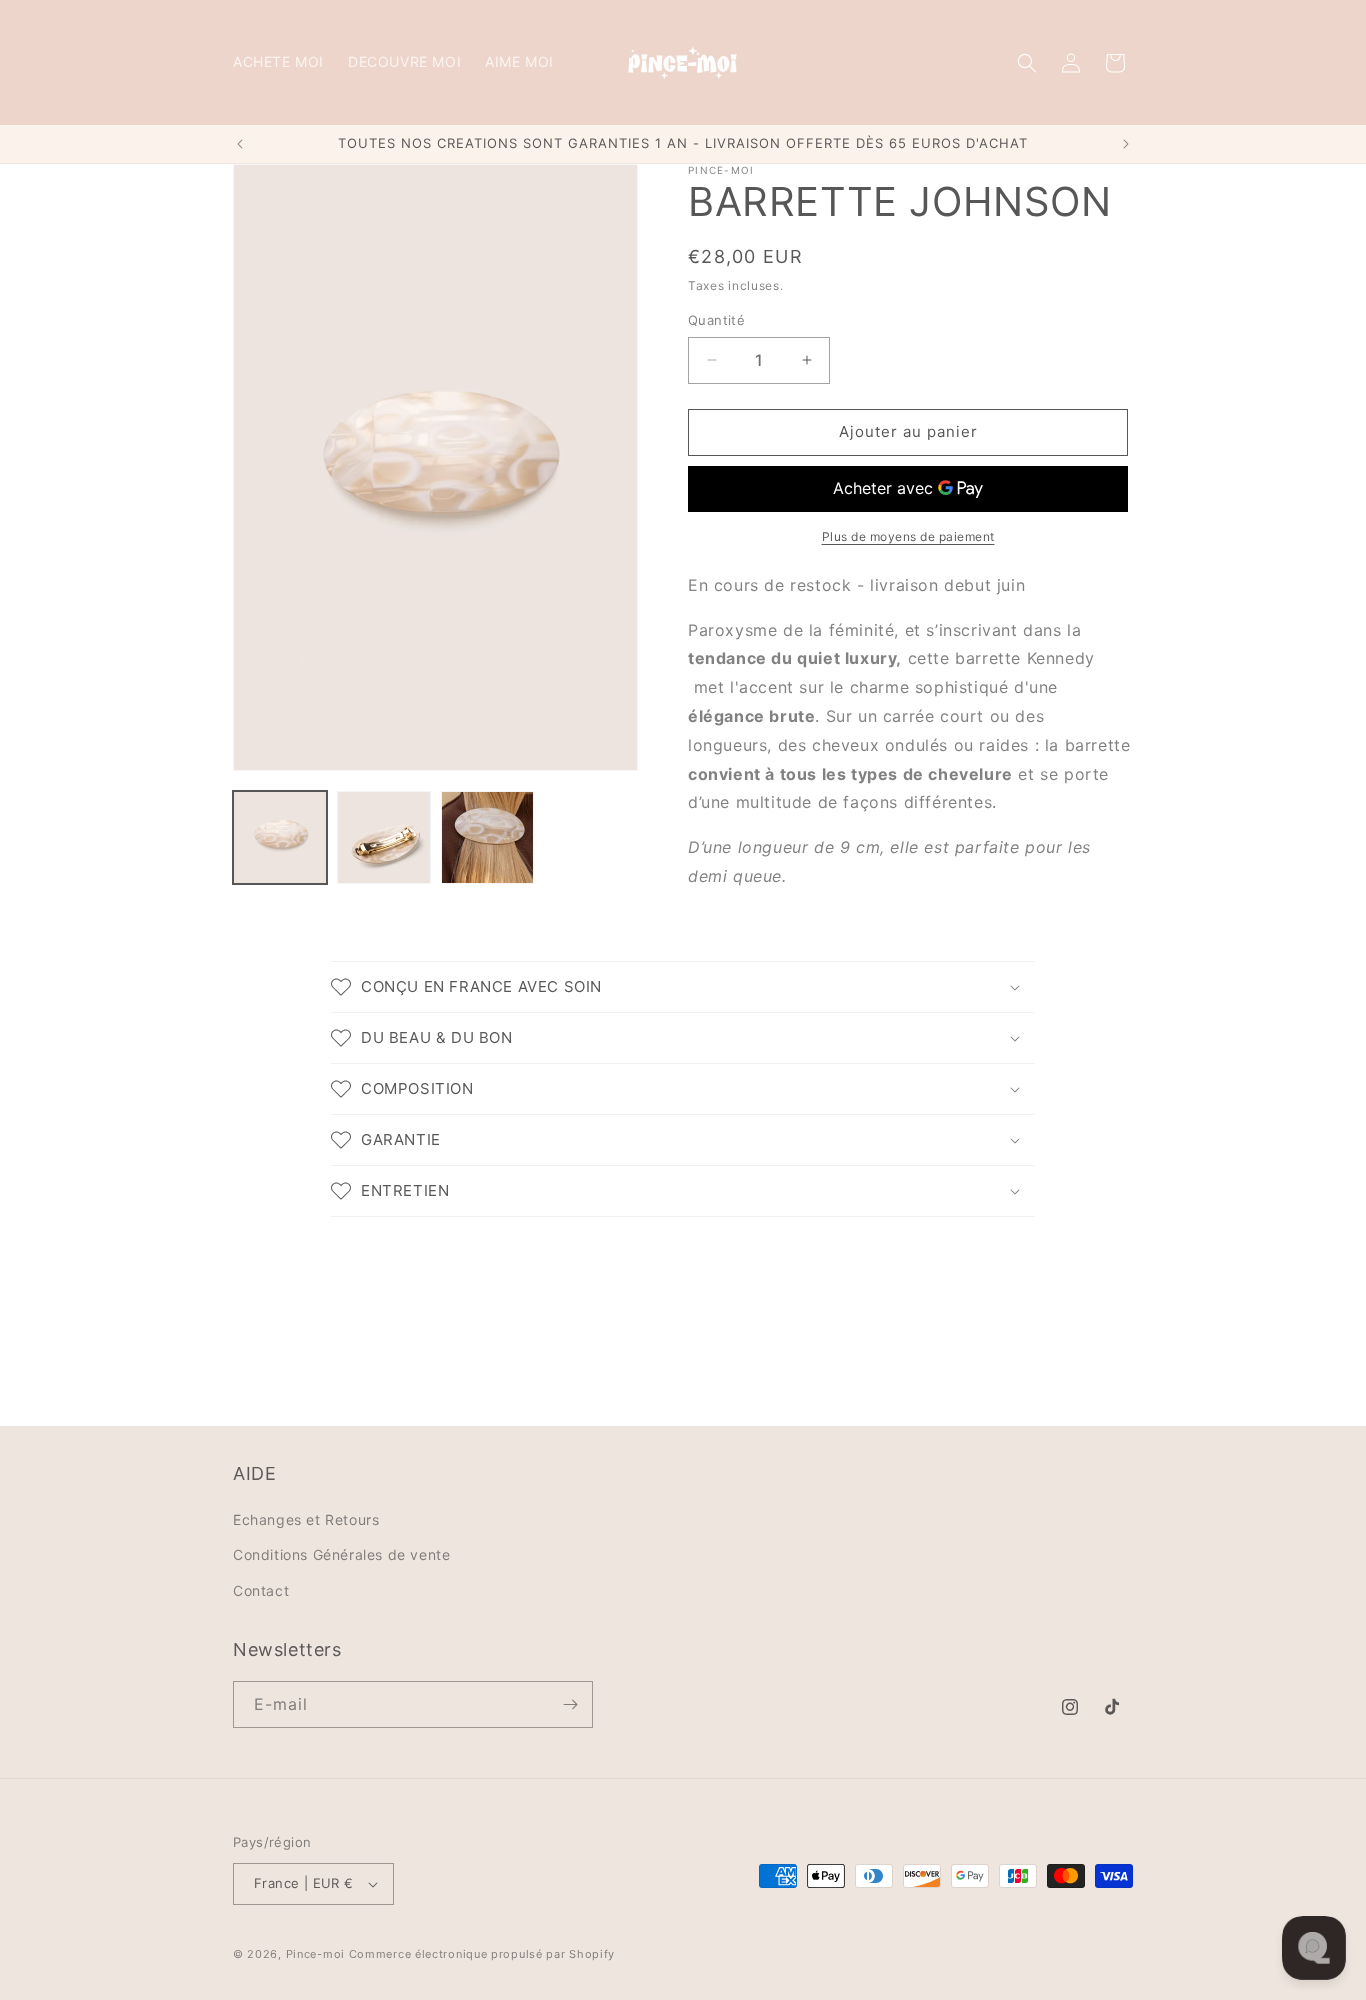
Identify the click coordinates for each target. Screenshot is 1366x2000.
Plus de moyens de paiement (908, 536)
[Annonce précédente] (240, 144)
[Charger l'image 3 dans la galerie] (488, 838)
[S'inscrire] (570, 1704)
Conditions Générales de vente (341, 1554)
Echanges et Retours (306, 1519)
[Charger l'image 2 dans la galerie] (384, 838)
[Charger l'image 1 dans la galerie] (280, 838)
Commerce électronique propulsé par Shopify (482, 1954)
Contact (261, 1590)
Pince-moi (315, 1954)
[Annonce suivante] (1126, 144)
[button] (1027, 63)
